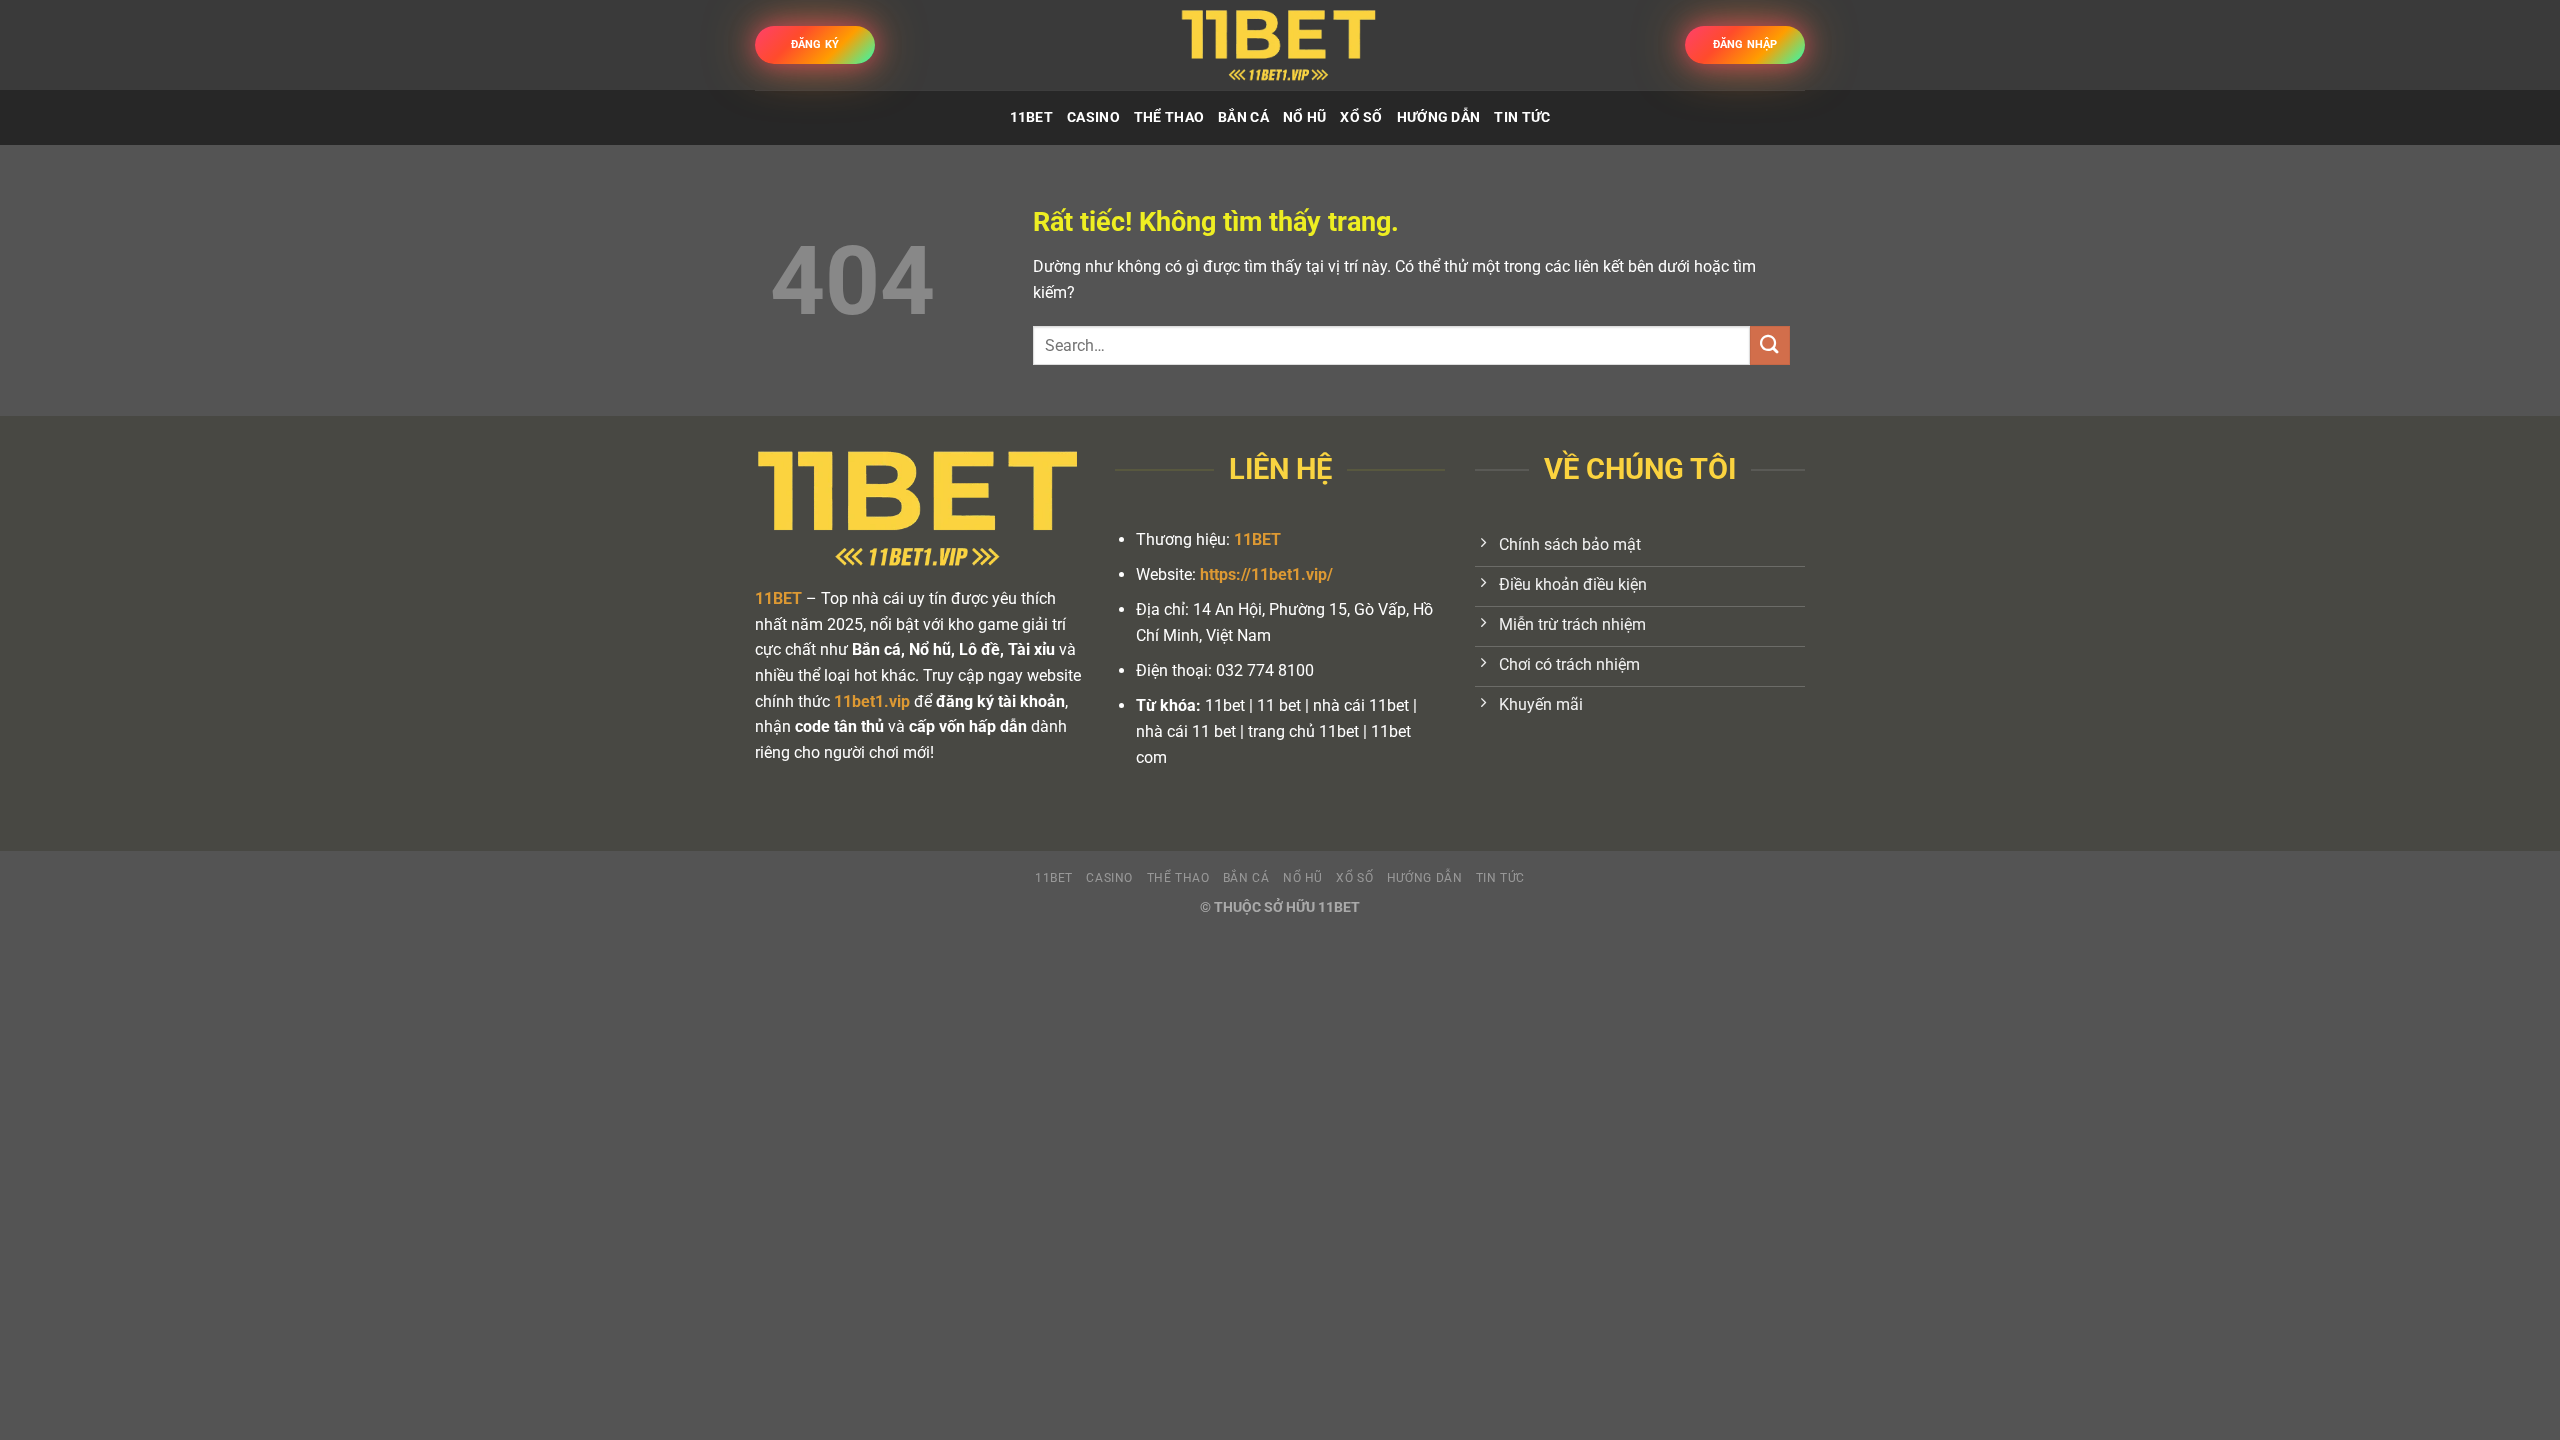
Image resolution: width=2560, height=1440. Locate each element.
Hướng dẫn (1439, 117)
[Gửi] (1770, 345)
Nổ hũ (1304, 117)
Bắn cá (1243, 117)
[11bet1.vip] (1280, 44)
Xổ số (1361, 117)
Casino (1093, 117)
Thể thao (1169, 117)
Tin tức (1522, 117)
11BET (1031, 117)
